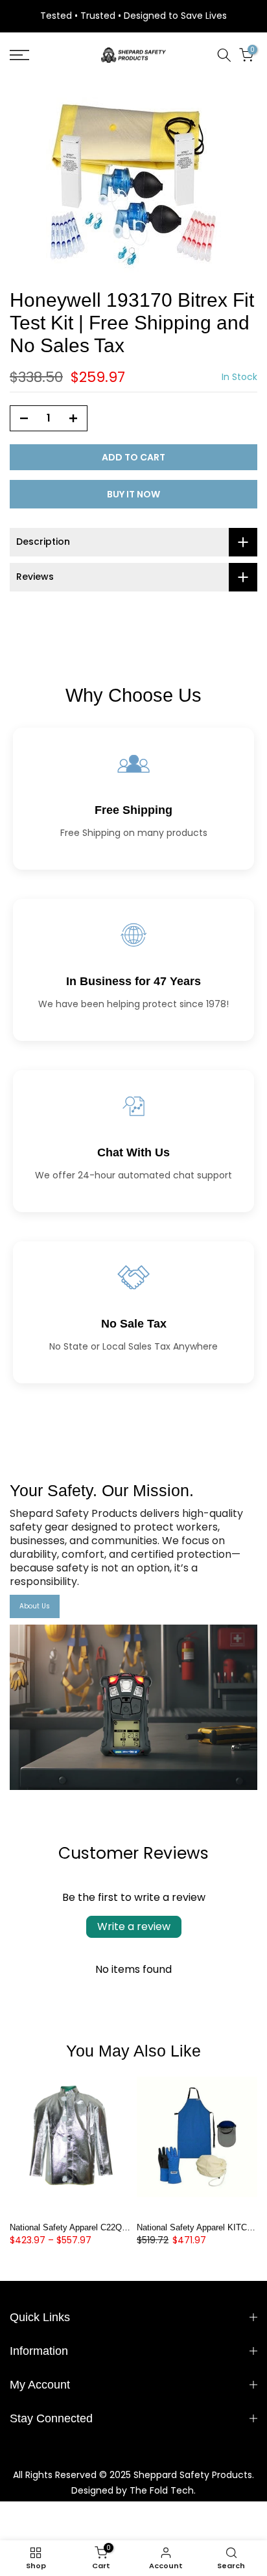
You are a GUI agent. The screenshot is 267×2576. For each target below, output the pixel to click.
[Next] (248, 2145)
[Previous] (19, 2145)
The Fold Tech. (163, 2490)
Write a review (134, 1926)
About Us (35, 1606)
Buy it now (133, 494)
